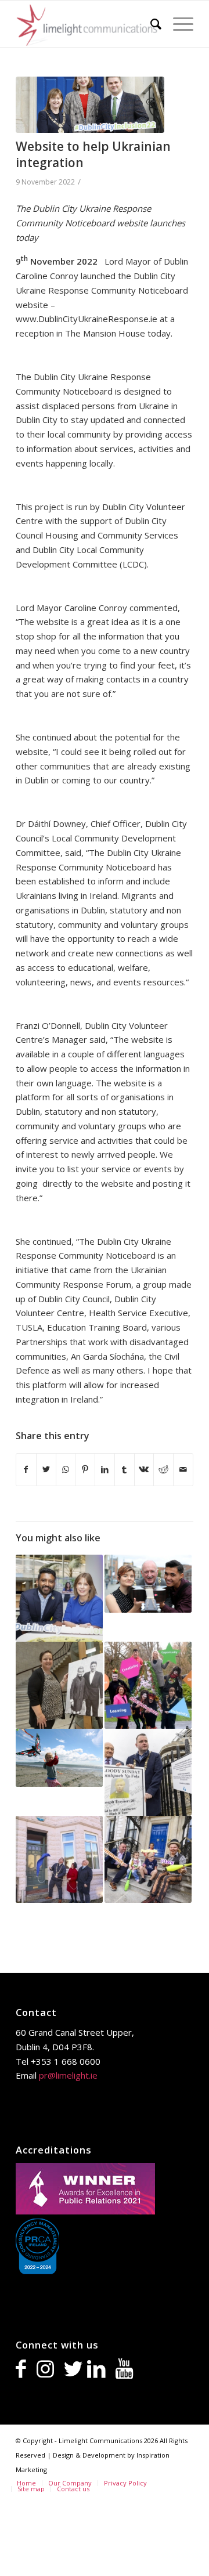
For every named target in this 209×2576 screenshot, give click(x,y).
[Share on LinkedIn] (105, 1470)
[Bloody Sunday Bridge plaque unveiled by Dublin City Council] (148, 1772)
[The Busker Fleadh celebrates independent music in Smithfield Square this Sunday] (148, 1584)
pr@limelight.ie (68, 2075)
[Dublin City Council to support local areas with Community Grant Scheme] (148, 1859)
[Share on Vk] (144, 1470)
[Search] (150, 24)
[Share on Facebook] (26, 1470)
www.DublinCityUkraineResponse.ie (87, 319)
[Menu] (177, 24)
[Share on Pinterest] (85, 1470)
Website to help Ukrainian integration (93, 154)
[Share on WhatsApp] (66, 1470)
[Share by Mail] (183, 1470)
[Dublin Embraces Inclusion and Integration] (59, 1598)
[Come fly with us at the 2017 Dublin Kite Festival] (59, 1758)
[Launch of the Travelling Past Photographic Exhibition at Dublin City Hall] (59, 1685)
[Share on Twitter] (46, 1470)
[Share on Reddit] (163, 1470)
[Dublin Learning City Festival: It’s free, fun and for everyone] (148, 1685)
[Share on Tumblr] (125, 1470)
